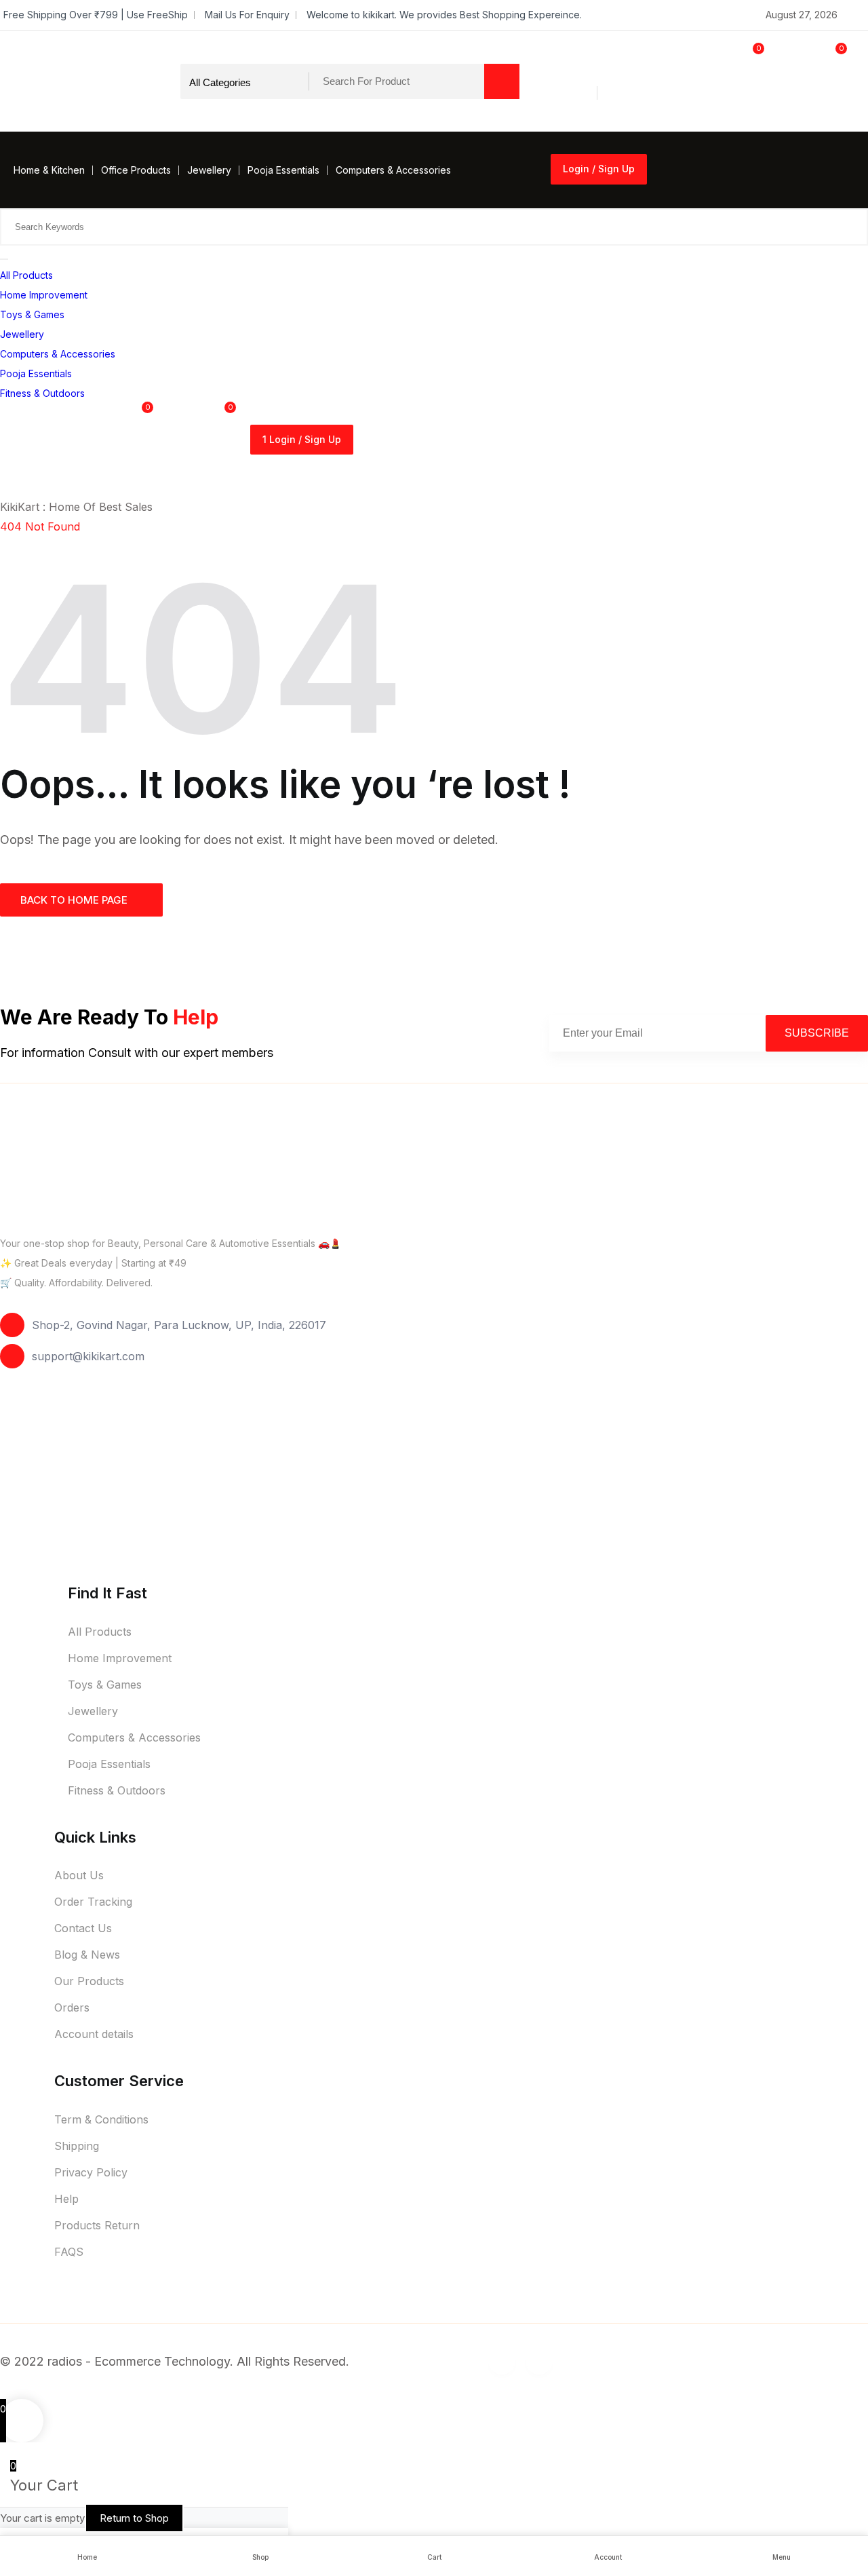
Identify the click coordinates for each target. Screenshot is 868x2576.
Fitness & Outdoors (42, 393)
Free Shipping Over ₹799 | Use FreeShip (96, 15)
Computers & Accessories (393, 170)
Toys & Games (32, 314)
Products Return (97, 2225)
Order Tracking (93, 1902)
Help (66, 2199)
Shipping (77, 2146)
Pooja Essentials (283, 170)
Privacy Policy (91, 2172)
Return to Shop (134, 2518)
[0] (724, 108)
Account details (94, 2034)
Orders (72, 2007)
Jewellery (209, 170)
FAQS (69, 2252)
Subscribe (817, 1033)
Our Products (89, 1981)
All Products (26, 275)
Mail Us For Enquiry (247, 15)
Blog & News (87, 1955)
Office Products (136, 170)
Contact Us (83, 1928)
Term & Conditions (101, 2119)
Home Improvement (44, 295)
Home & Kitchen (49, 170)
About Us (79, 1875)
